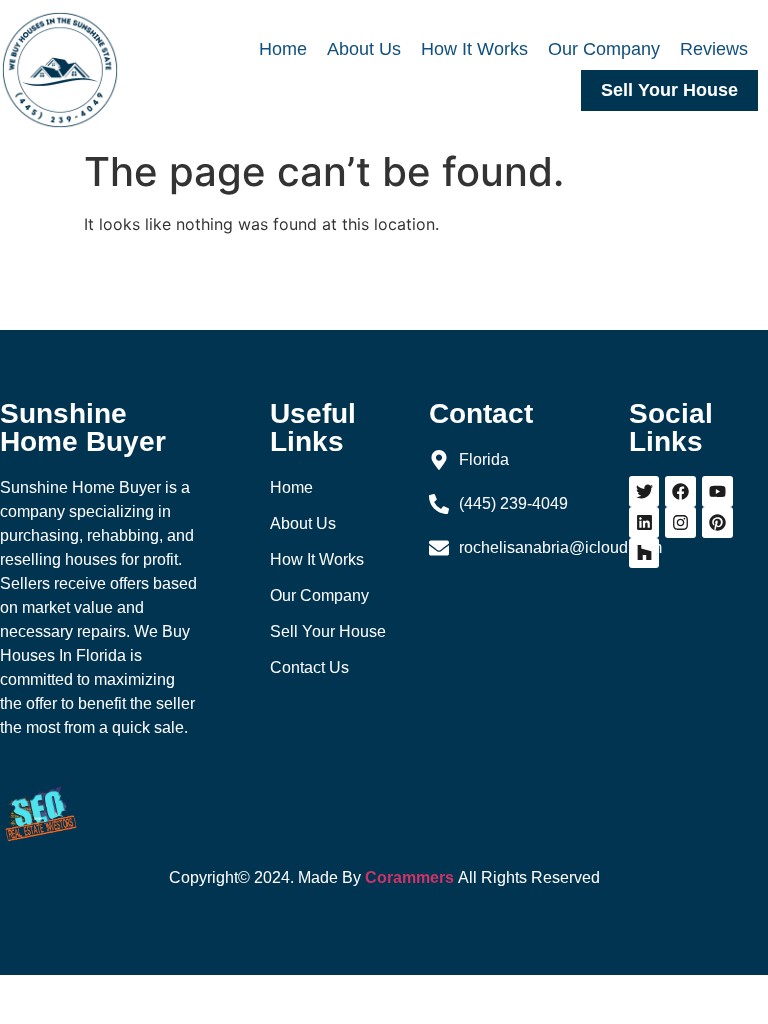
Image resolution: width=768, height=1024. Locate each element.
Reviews (714, 49)
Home (283, 49)
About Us (364, 49)
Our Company (604, 49)
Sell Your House (669, 90)
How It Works (474, 49)
